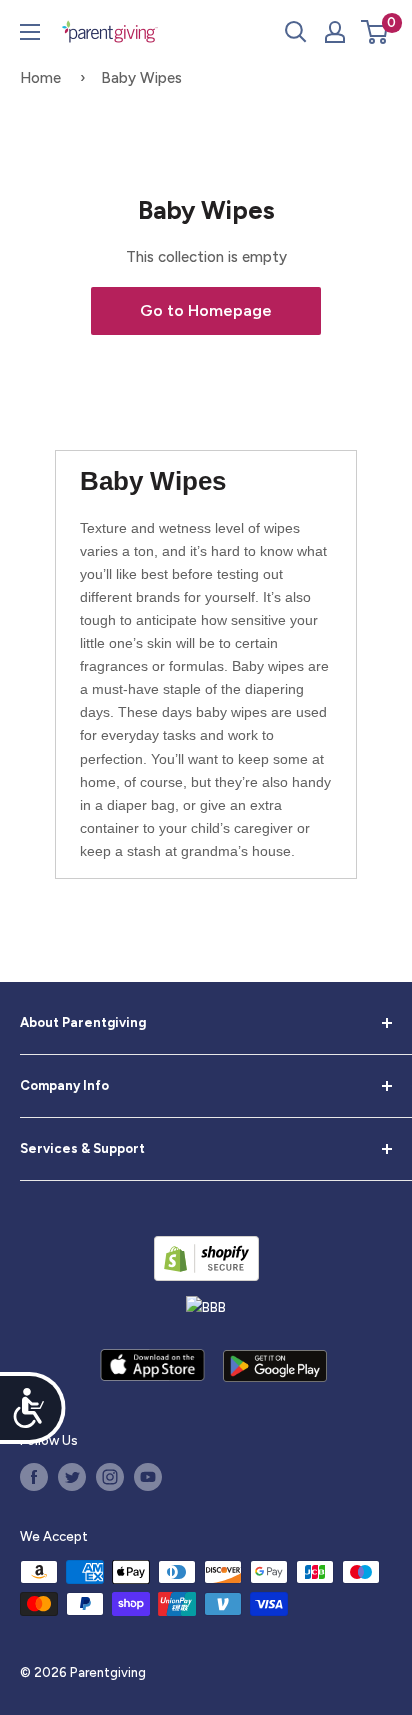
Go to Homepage (206, 310)
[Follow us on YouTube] (148, 1477)
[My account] (335, 32)
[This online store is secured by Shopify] (206, 1258)
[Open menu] (30, 32)
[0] (375, 32)
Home (40, 78)
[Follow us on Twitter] (72, 1477)
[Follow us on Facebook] (34, 1477)
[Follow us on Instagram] (110, 1477)
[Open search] (296, 32)
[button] (374, 32)
